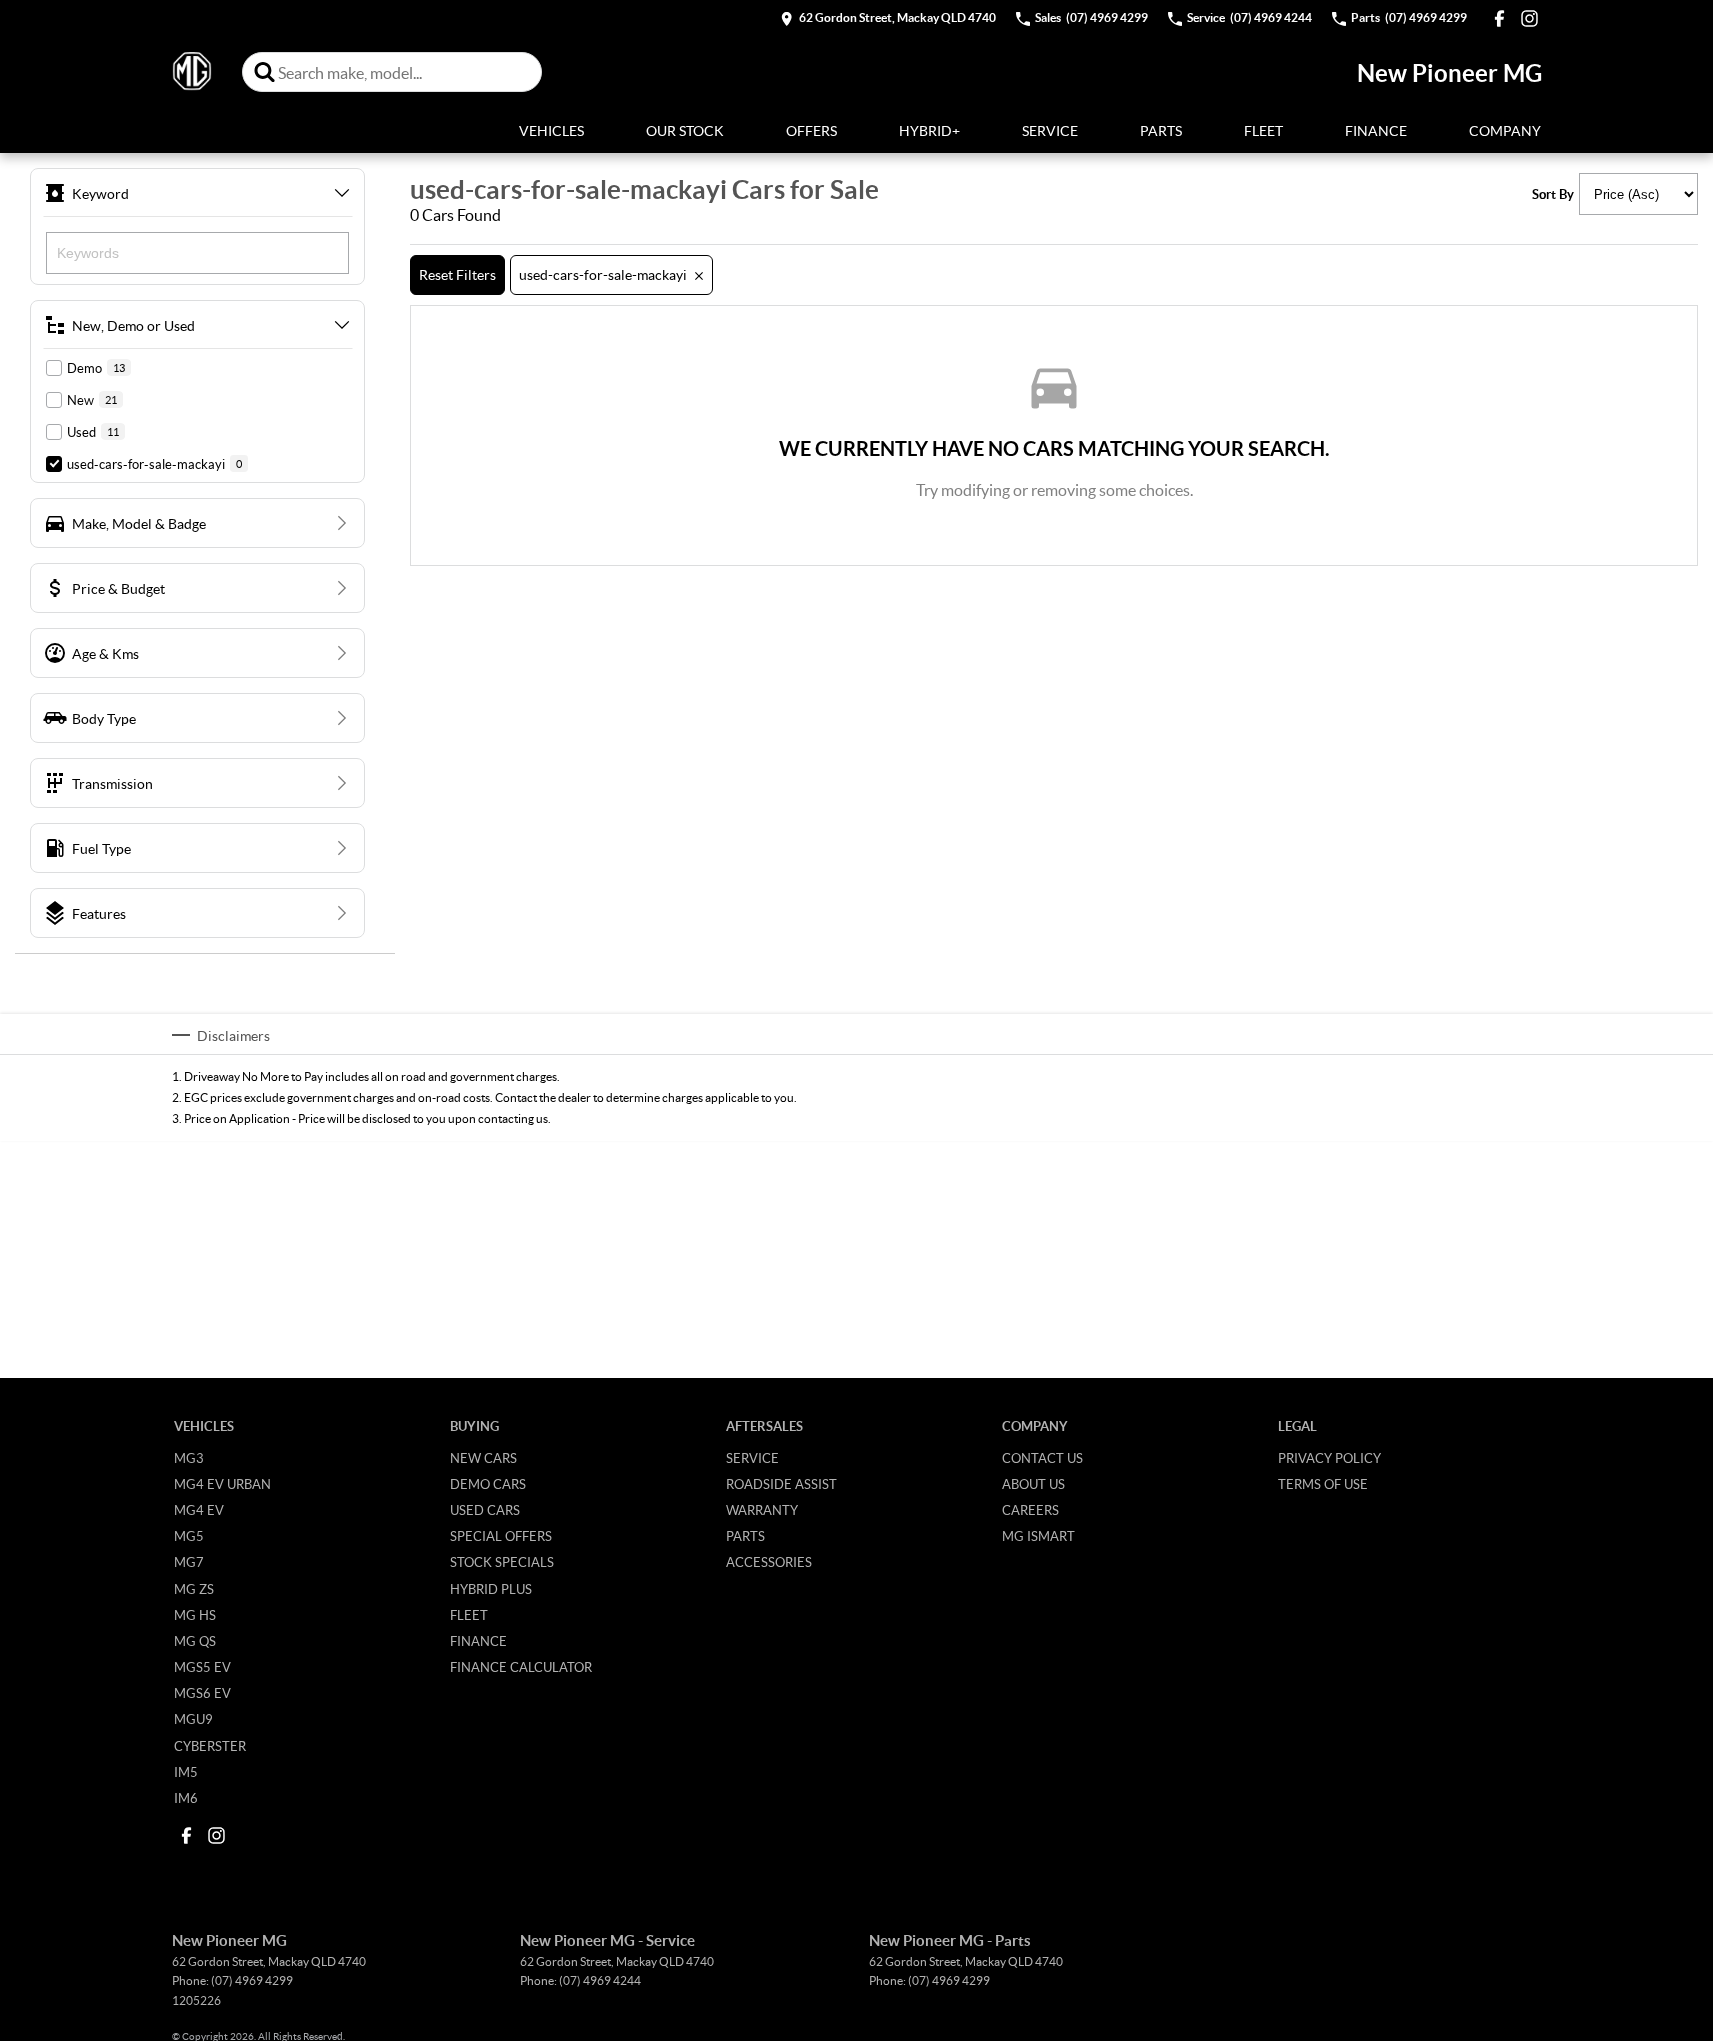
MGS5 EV (202, 1667)
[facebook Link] (1499, 18)
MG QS (195, 1641)
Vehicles (551, 130)
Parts (1161, 130)
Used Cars (485, 1510)
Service (1050, 130)
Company (1505, 130)
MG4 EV (199, 1510)
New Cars (483, 1458)
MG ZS (194, 1589)
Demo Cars (488, 1484)
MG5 (189, 1536)
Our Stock (685, 130)
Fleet (1263, 130)
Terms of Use (1323, 1484)
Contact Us (1042, 1458)
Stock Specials (502, 1562)
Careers (1030, 1510)
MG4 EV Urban (222, 1484)
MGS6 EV (202, 1693)
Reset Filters (457, 274)
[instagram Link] (1529, 18)
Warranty (762, 1510)
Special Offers (501, 1536)
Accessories (769, 1562)
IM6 (186, 1798)
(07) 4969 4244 (600, 1980)
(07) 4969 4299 (252, 1980)
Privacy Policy (1329, 1458)
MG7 (189, 1562)
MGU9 (193, 1719)
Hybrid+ (929, 130)
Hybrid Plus (491, 1589)
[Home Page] (192, 72)
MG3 (189, 1458)
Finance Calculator (521, 1667)
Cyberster (210, 1746)
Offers (811, 130)
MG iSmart (1038, 1536)
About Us (1033, 1484)
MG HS (195, 1615)
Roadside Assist (781, 1484)
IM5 (186, 1772)
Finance (1376, 130)
